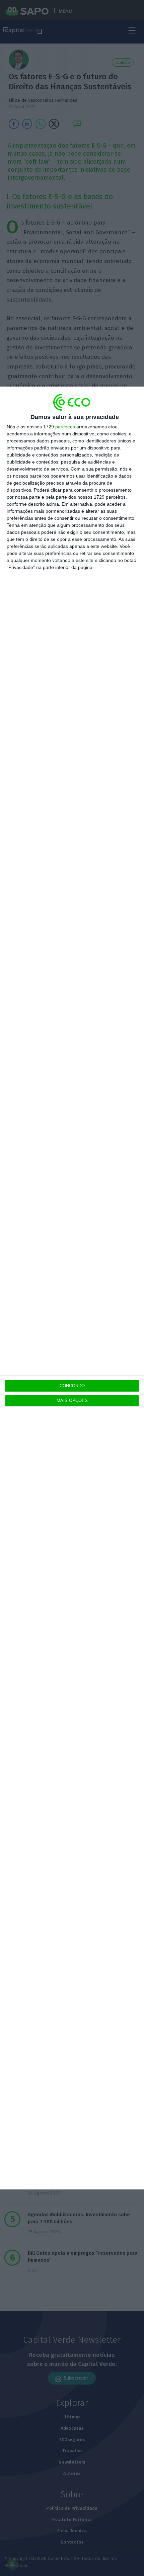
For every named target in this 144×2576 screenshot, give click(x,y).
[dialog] (72, 1288)
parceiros (65, 427)
